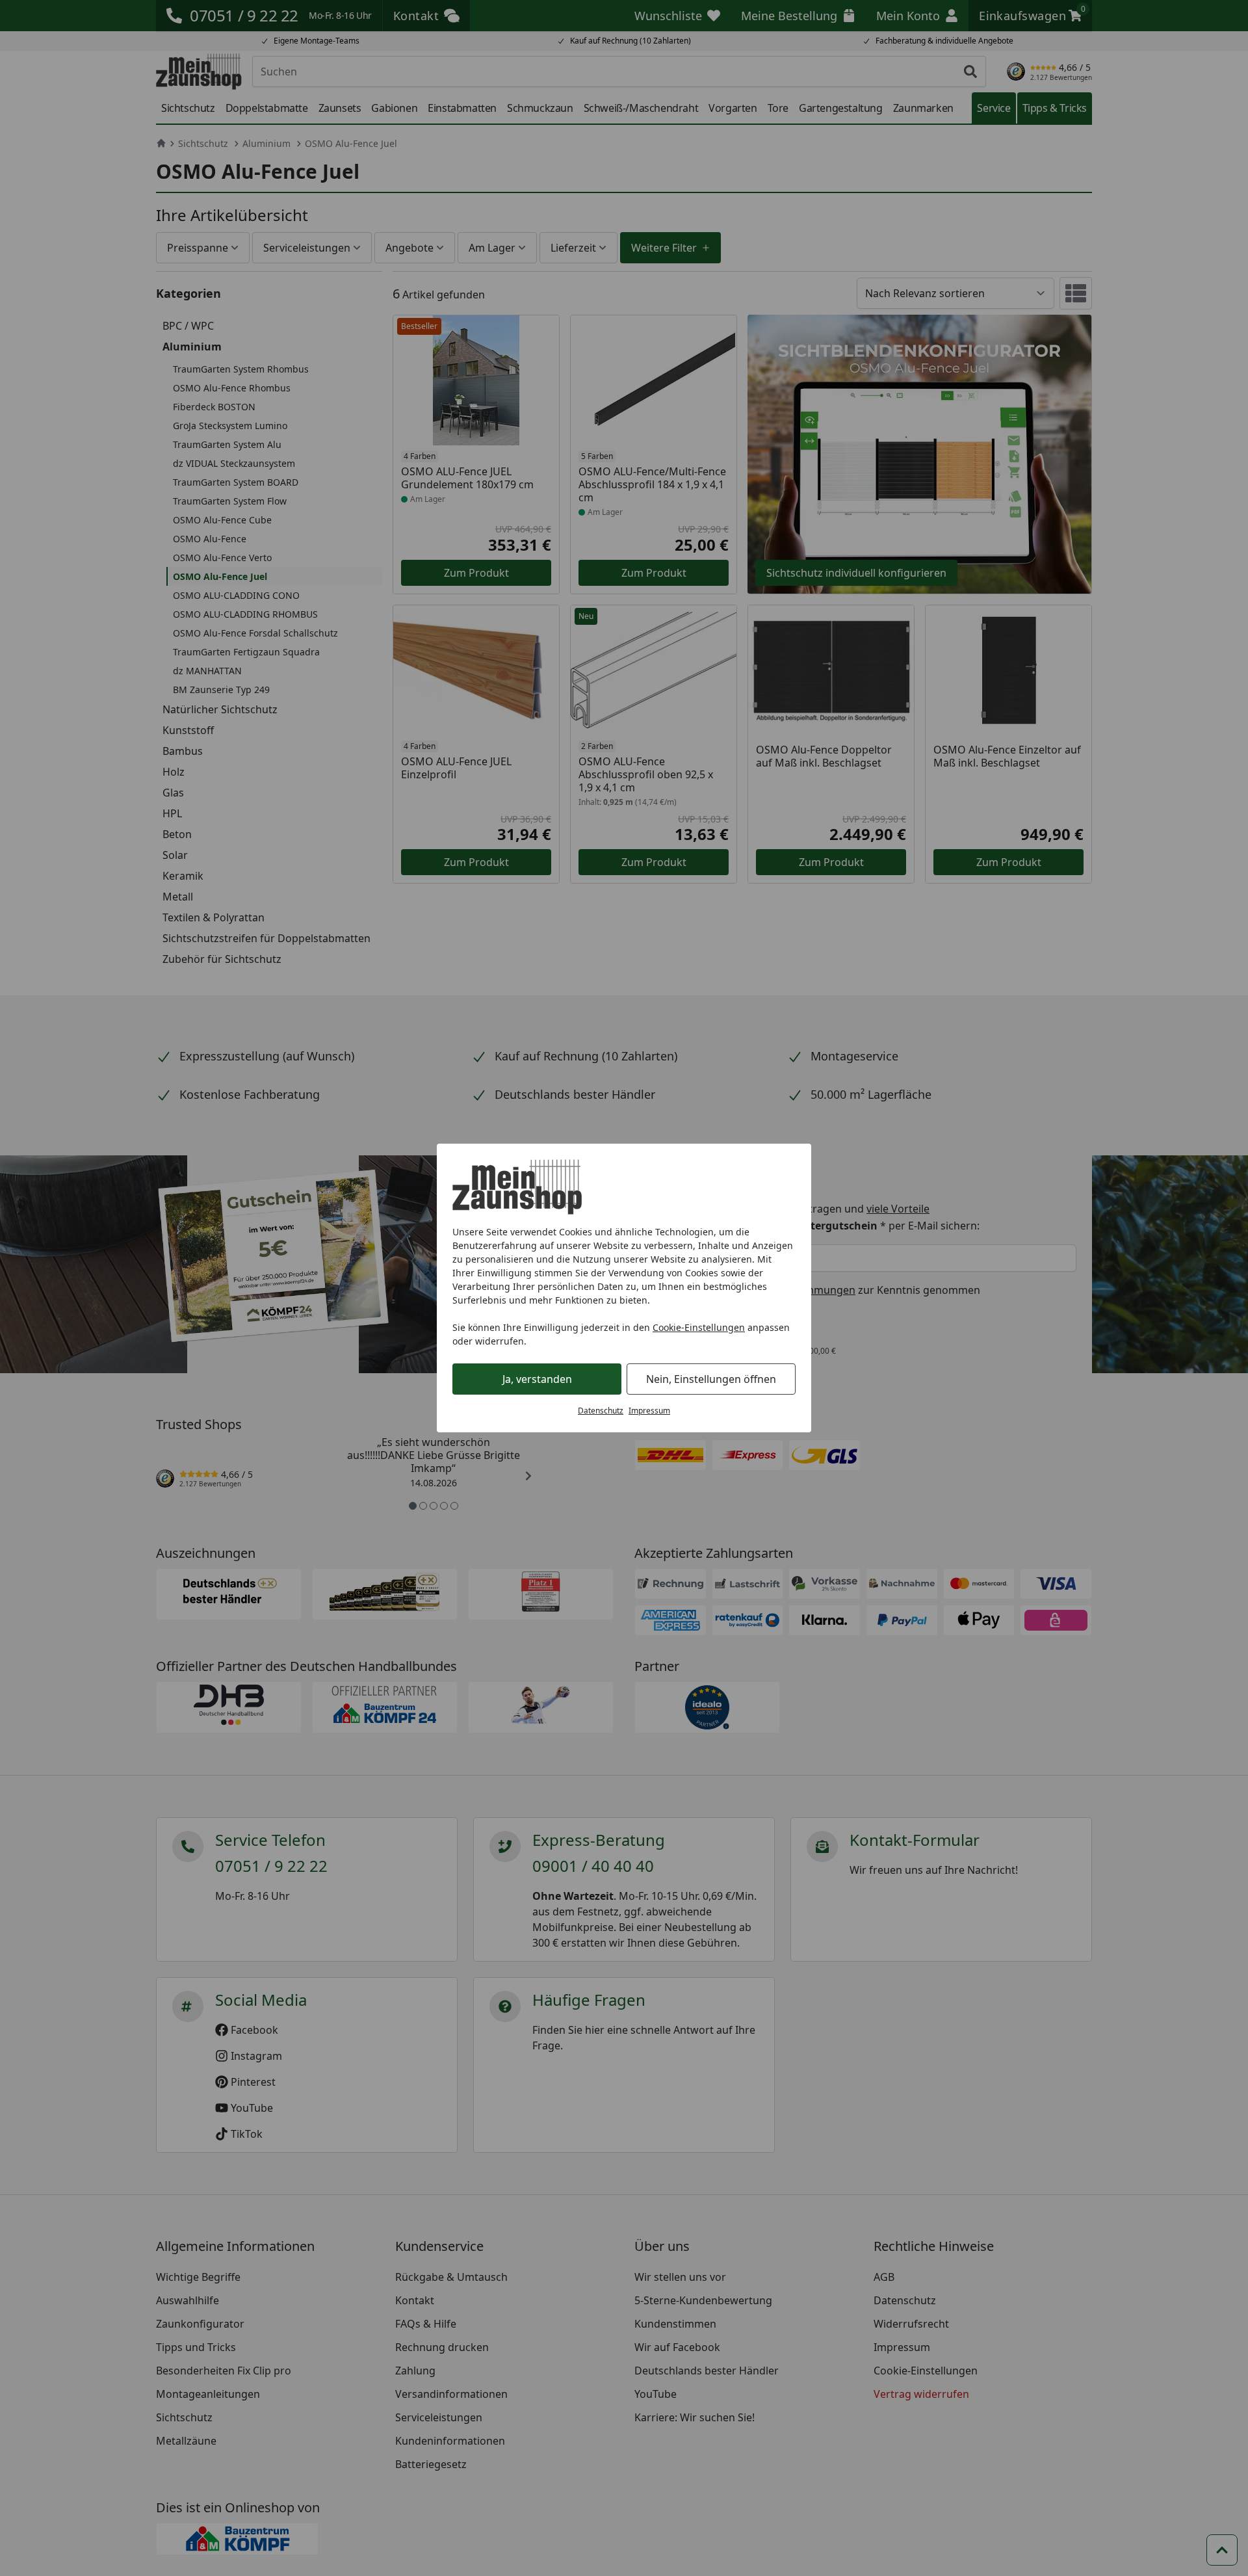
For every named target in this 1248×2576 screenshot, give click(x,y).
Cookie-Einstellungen (699, 1327)
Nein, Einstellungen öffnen (711, 1379)
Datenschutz (601, 1411)
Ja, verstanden (537, 1379)
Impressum (649, 1411)
